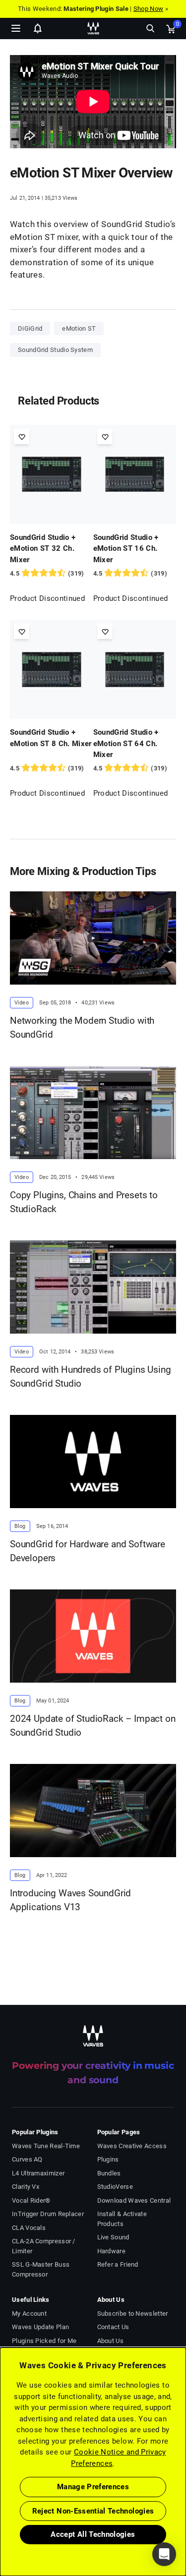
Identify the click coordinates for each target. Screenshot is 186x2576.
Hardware (111, 2251)
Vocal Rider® (31, 2200)
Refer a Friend (118, 2264)
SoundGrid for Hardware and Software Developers (88, 1551)
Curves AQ (27, 2159)
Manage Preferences (93, 2487)
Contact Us (113, 2327)
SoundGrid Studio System (55, 350)
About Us (110, 2341)
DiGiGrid (30, 328)
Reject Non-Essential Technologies (93, 2511)
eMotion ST (79, 328)
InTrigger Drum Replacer (48, 2214)
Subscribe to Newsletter (133, 2313)
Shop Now (148, 9)
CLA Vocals (29, 2228)
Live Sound (113, 2237)
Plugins (108, 2159)
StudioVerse (115, 2187)
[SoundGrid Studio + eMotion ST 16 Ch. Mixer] (135, 474)
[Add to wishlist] (22, 437)
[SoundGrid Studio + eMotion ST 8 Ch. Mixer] (52, 669)
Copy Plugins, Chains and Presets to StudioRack (84, 1202)
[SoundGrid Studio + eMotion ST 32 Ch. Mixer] (52, 474)
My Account (29, 2313)
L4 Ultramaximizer (38, 2173)
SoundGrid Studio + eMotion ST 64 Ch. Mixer (126, 743)
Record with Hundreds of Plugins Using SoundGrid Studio (91, 1377)
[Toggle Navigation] (16, 28)
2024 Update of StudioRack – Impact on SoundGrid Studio (93, 1726)
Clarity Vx (26, 2187)
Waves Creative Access (132, 2146)
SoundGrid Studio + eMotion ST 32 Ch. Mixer (43, 549)
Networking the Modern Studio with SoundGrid (82, 1028)
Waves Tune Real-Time (46, 2146)
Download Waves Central (134, 2200)
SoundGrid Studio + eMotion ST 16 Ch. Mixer (126, 549)
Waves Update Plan (40, 2327)
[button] (0, 2526)
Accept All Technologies (93, 2534)
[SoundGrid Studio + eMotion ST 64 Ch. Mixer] (135, 669)
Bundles (109, 2173)
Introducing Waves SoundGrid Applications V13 (70, 1900)
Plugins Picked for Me (44, 2341)
